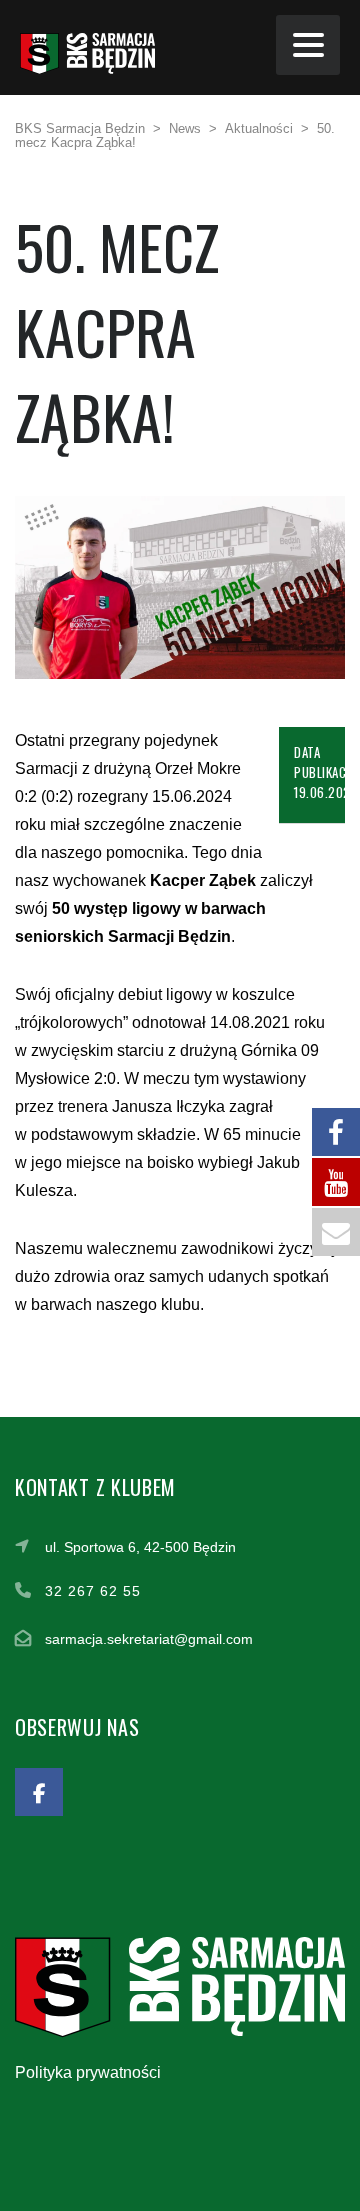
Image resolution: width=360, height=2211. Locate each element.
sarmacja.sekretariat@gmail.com (149, 1639)
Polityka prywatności (88, 2072)
